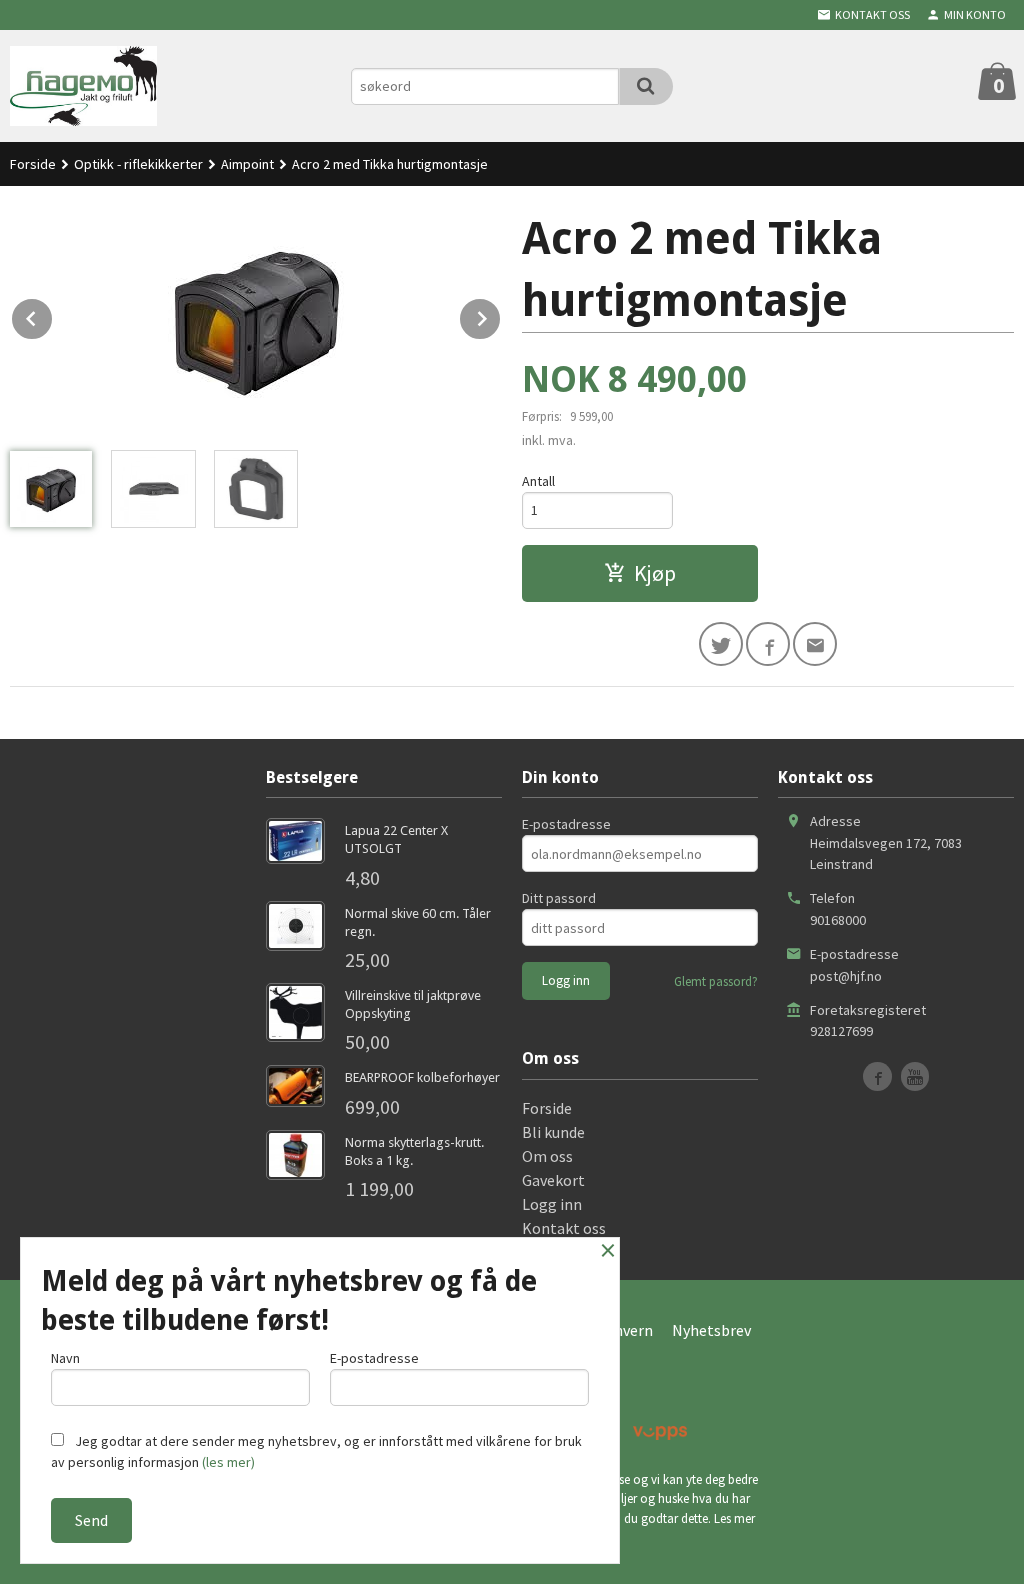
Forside (33, 164)
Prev (53, 315)
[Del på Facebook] (768, 644)
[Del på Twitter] (721, 644)
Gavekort (553, 1180)
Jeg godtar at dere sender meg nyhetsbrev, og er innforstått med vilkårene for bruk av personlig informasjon (316, 1451)
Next (501, 315)
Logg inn (552, 1204)
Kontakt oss (564, 1228)
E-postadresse (566, 824)
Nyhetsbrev (711, 1330)
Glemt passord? (716, 981)
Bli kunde (553, 1132)
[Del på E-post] (815, 644)
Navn (65, 1358)
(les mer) (228, 1462)
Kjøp (655, 573)
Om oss (547, 1156)
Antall (538, 481)
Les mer (734, 1518)
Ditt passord (559, 898)
